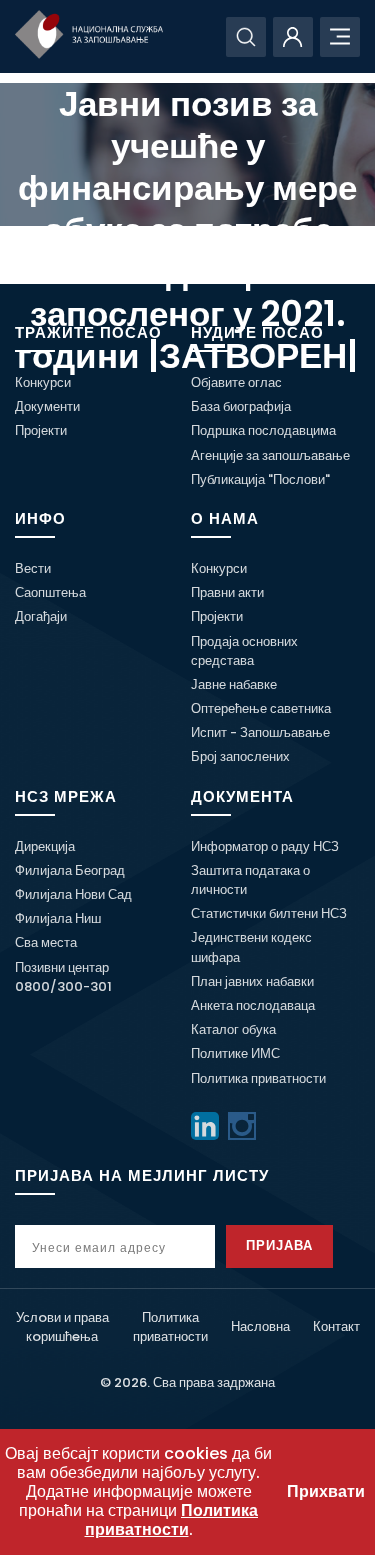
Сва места (46, 942)
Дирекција (45, 846)
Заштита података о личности (250, 880)
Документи (47, 406)
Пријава (279, 1245)
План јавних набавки (252, 981)
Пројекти (41, 430)
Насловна (260, 1326)
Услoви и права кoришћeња (62, 1327)
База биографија (241, 406)
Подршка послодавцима (263, 430)
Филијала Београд (70, 870)
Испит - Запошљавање (260, 732)
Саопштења (50, 592)
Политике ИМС (235, 1053)
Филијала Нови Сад (73, 894)
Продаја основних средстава (244, 651)
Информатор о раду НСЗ (265, 846)
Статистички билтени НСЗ (269, 913)
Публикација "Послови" (260, 479)
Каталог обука (233, 1029)
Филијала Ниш (58, 918)
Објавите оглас (236, 382)
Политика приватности (258, 1078)
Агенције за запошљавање (270, 455)
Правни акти (227, 592)
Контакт (336, 1326)
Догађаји (41, 616)
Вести (33, 568)
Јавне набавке (234, 684)
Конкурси (43, 382)
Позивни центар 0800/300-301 (63, 977)
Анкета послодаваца (253, 1005)
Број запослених (240, 756)
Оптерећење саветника (261, 708)
